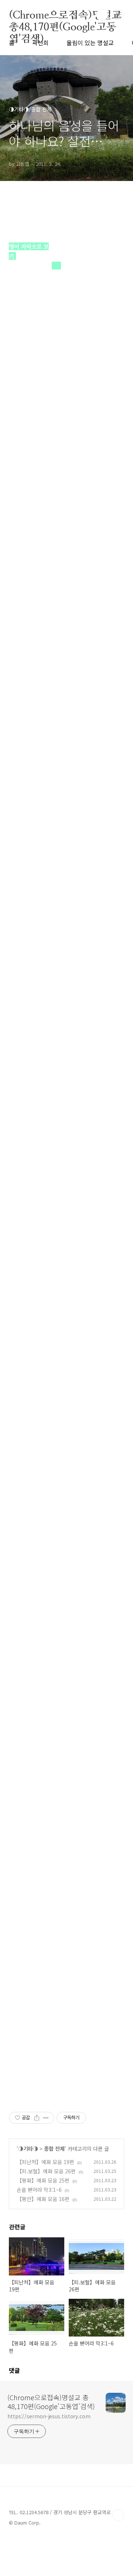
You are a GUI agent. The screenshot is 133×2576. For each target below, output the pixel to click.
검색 (102, 15)
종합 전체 (54, 2149)
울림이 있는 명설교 (90, 43)
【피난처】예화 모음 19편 (45, 2162)
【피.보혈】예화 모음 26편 (46, 2171)
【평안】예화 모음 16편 (43, 2199)
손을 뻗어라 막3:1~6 (39, 2190)
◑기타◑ (28, 2149)
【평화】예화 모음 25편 (43, 2180)
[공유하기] (37, 2118)
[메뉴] (119, 14)
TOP (118, 2515)
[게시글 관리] (46, 2118)
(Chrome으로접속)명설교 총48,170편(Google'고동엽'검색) (65, 15)
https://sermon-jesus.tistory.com (49, 2416)
